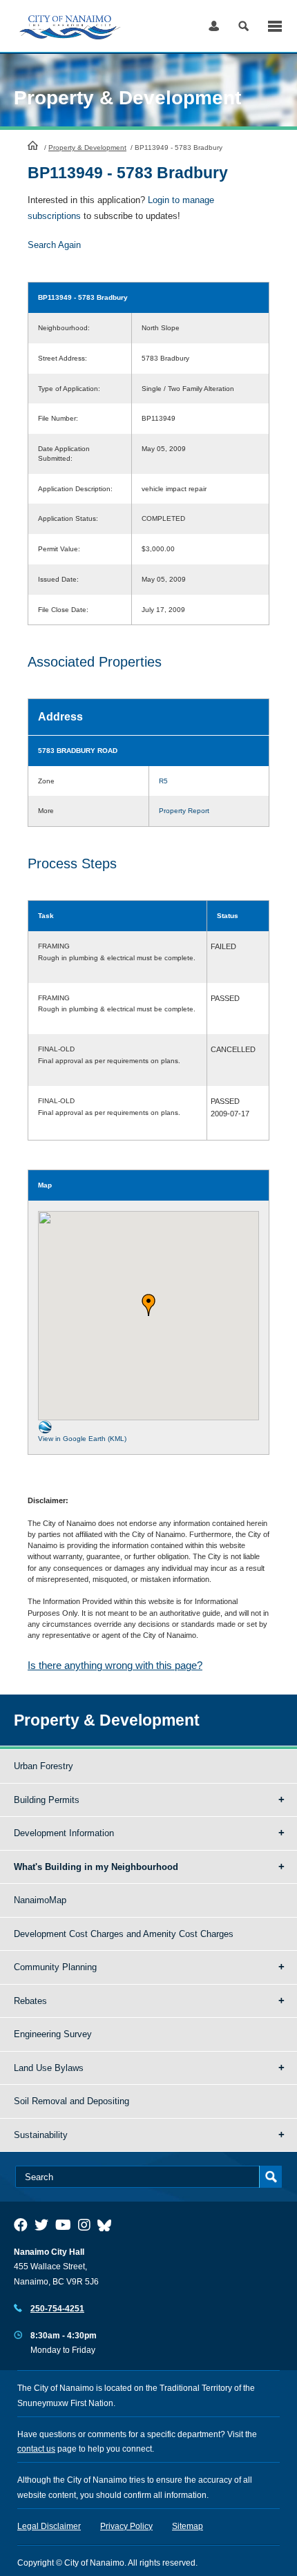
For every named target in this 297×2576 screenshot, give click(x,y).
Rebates (30, 2001)
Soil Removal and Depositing (71, 2101)
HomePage (33, 145)
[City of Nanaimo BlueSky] (108, 2225)
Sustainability (41, 2135)
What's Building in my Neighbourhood (96, 1867)
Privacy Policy (126, 2526)
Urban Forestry (44, 1766)
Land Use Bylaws (49, 2068)
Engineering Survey (53, 2034)
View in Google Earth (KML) (82, 1439)
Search (243, 26)
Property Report (184, 811)
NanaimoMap (40, 1900)
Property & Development (87, 147)
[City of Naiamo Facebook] (21, 2225)
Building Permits (47, 1800)
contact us (36, 2449)
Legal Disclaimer (49, 2526)
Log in (214, 26)
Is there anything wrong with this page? (115, 1665)
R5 (163, 781)
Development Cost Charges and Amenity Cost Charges (124, 1934)
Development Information (64, 1833)
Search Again (54, 245)
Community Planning (55, 1967)
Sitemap (188, 2526)
